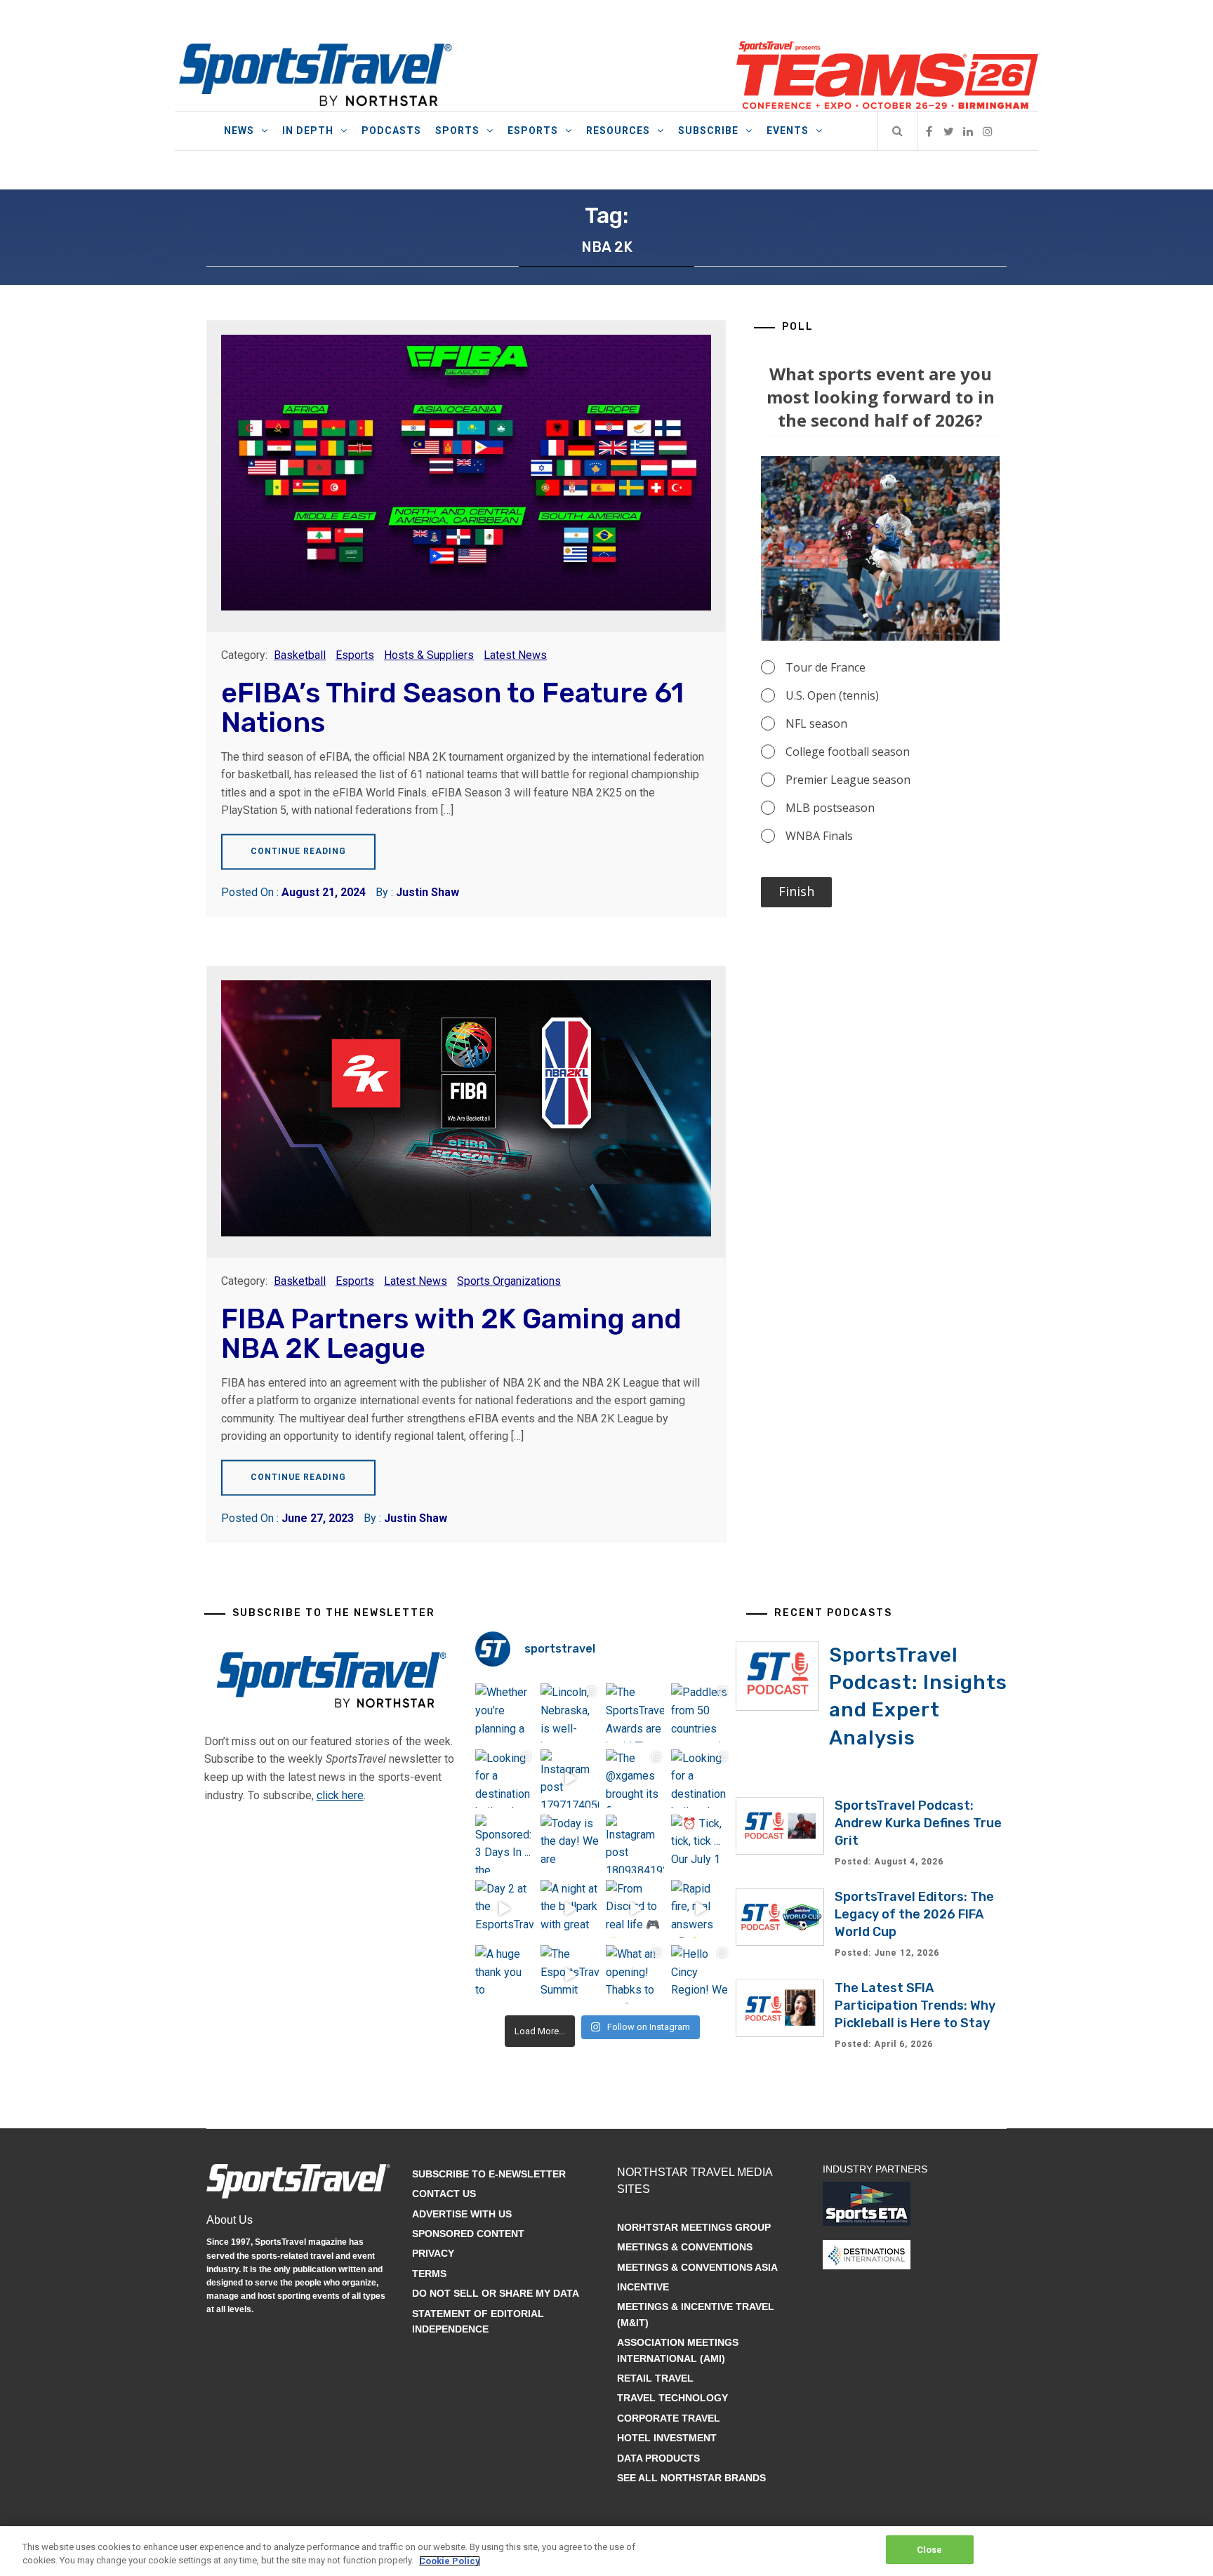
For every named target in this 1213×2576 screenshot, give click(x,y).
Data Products (658, 2458)
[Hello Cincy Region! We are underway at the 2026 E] (700, 1974)
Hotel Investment (667, 2438)
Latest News (515, 655)
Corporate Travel (669, 2418)
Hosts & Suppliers (429, 655)
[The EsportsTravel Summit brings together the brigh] (570, 1974)
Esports (533, 131)
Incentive (643, 2287)
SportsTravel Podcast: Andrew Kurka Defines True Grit (918, 1823)
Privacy (433, 2253)
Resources (618, 131)
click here (340, 1795)
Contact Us (444, 2194)
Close (930, 2550)
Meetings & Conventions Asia (697, 2267)
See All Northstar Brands (691, 2478)
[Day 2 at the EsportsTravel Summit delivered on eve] (504, 1909)
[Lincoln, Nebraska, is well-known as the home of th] (570, 1713)
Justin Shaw (427, 892)
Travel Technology (672, 2398)
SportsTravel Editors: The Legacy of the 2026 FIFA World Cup (914, 1914)
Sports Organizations (509, 1281)
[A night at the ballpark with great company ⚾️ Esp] (570, 1909)
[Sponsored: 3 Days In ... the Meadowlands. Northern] (504, 1844)
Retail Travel (655, 2378)
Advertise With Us (462, 2214)
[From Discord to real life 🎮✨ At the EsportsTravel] (635, 1909)
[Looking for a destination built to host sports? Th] (504, 1778)
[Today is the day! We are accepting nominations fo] (570, 1844)
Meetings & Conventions (685, 2247)
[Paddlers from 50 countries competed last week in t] (700, 1713)
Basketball (300, 655)
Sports (457, 131)
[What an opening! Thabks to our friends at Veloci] (635, 1974)
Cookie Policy (450, 2561)
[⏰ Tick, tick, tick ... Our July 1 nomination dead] (700, 1844)
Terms (429, 2274)
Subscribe (708, 131)
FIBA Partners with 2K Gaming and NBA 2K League (451, 1334)
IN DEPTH (308, 131)
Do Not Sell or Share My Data (496, 2293)
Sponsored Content (468, 2234)
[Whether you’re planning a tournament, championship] (504, 1713)
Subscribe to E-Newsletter (489, 2174)
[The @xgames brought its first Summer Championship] (635, 1778)
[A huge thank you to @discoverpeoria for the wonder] (504, 1974)
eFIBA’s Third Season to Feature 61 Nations (452, 708)
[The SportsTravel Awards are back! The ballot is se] (635, 1713)
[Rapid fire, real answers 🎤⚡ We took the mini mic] (700, 1909)
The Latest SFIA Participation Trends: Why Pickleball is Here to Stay (915, 2006)
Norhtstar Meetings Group (694, 2227)
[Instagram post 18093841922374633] (635, 1844)
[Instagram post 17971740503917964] (570, 1778)
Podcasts (391, 131)
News (239, 131)
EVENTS (788, 131)
